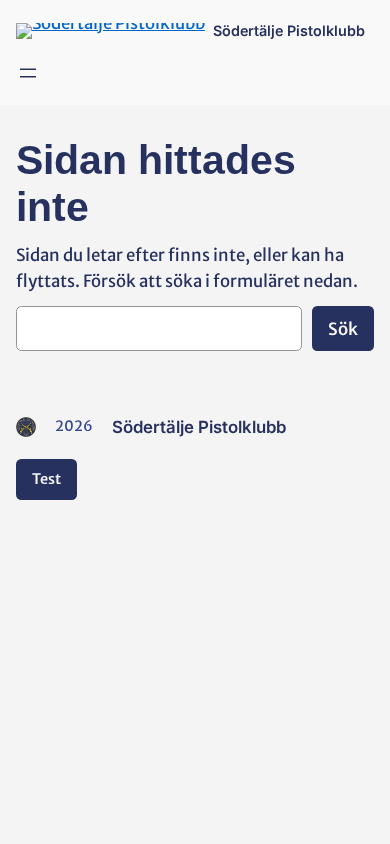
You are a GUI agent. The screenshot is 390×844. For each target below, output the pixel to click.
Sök (343, 329)
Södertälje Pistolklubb (289, 30)
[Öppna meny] (28, 73)
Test (46, 479)
